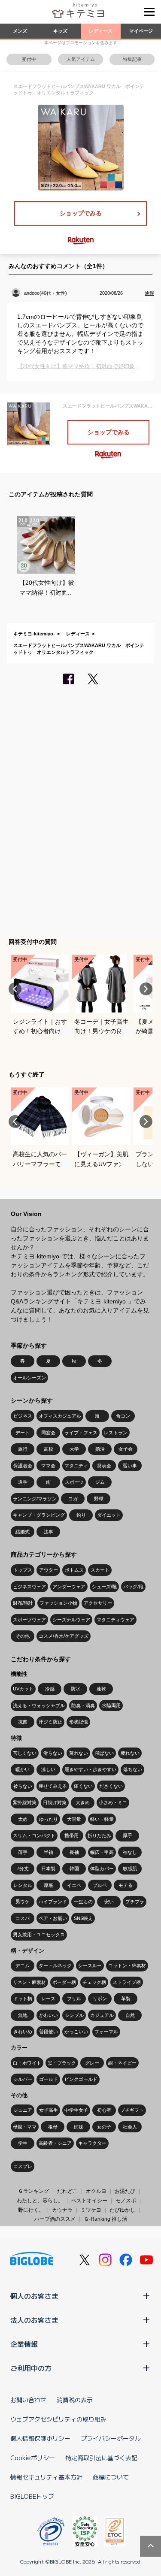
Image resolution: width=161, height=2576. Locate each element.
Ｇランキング (33, 2191)
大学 (74, 1449)
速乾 (101, 1689)
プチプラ (135, 1902)
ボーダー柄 (64, 1982)
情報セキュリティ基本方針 (46, 2477)
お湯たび (125, 2191)
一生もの (83, 1902)
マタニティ (76, 1466)
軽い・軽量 (102, 1819)
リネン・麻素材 (29, 1982)
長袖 (74, 1852)
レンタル (23, 1885)
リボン (100, 1999)
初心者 (104, 2110)
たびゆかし (122, 2210)
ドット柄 (23, 1999)
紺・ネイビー (122, 2063)
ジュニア (23, 2110)
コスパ (23, 1918)
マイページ (141, 31)
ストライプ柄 (127, 1982)
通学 (23, 1482)
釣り (81, 1515)
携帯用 (71, 1835)
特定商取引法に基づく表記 (101, 2458)
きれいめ (23, 2032)
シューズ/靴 (104, 1587)
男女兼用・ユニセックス (39, 1935)
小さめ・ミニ (113, 1802)
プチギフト (132, 2110)
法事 (49, 1532)
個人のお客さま (34, 2296)
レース (48, 1999)
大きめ (83, 1802)
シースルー (90, 1965)
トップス (23, 1570)
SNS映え (83, 1918)
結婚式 (23, 1532)
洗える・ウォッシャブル (39, 1705)
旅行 (23, 1449)
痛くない (83, 1786)
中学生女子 (76, 2110)
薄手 (23, 1852)
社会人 (130, 2127)
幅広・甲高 (102, 1852)
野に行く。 (31, 2210)
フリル (74, 1999)
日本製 (48, 1869)
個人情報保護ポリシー (40, 2438)
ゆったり (49, 1819)
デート (23, 1433)
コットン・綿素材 (127, 1965)
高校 (49, 1449)
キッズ (60, 31)
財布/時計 (23, 1603)
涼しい (48, 1769)
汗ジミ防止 (50, 1722)
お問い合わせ (28, 2400)
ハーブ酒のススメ (55, 2219)
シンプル (74, 2015)
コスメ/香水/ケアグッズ (64, 1636)
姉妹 (79, 2127)
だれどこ (67, 2191)
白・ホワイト (27, 2063)
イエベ (74, 1885)
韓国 (74, 1869)
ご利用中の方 (31, 2368)
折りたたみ (99, 1835)
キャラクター (92, 2143)
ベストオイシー (89, 2201)
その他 (23, 1636)
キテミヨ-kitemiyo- (34, 634)
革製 (126, 1999)
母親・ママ (25, 2127)
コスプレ (23, 2166)
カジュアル (102, 2015)
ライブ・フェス (81, 1433)
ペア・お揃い (53, 1918)
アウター (49, 1570)
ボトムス (74, 1570)
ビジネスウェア (29, 1587)
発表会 (104, 1466)
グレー (92, 2063)
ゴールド (49, 2079)
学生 (23, 2143)
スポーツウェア (29, 1620)
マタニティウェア (115, 1620)
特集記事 (132, 59)
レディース (101, 31)
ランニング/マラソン (35, 1499)
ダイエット (109, 1515)
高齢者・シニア (55, 2143)
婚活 (100, 1449)
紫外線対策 (25, 1802)
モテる (126, 1885)
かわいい (49, 2015)
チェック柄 (94, 1982)
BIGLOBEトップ (32, 2496)
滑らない (53, 1753)
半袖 (49, 1852)
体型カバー (102, 1869)
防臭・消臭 (83, 1705)
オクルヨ (96, 2191)
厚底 (49, 1885)
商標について (111, 2477)
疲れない (130, 1753)
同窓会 (48, 1433)
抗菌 (23, 1722)
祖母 (53, 2127)
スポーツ (74, 1482)
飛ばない (104, 1753)
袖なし (130, 1852)
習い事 (130, 1466)
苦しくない (25, 1753)
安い (109, 1902)
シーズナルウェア (71, 1620)
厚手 (128, 1835)
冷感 (50, 1689)
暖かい (23, 1769)
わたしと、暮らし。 (40, 2201)
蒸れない (79, 1753)
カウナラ (62, 2210)
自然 (130, 2015)
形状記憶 (79, 1722)
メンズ (20, 31)
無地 (23, 2015)
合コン (123, 1416)
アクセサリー (98, 1603)
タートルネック (55, 1965)
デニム (23, 1965)
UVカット (23, 1689)
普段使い (49, 2032)
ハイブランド (53, 1902)
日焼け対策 (55, 1802)
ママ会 (48, 1466)
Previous (15, 989)
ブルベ (100, 1885)
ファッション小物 (58, 1603)
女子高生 (49, 2110)
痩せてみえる (53, 1786)
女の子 (104, 2127)
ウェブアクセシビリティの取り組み (58, 2419)
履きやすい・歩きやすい (90, 1769)
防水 (76, 1689)
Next (146, 989)
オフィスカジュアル (60, 1416)
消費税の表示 (75, 2400)
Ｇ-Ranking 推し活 (105, 2219)
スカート (100, 1570)
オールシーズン (29, 1378)
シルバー (23, 2079)
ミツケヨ (91, 2210)
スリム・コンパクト (34, 1835)
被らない (23, 1786)
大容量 (74, 1819)
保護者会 (23, 1466)
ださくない (111, 1786)
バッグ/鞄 (133, 1587)
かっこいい (76, 2032)
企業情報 (24, 2344)
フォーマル (106, 2032)
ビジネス (23, 1416)
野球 (99, 1499)
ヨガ (73, 1499)
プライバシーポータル (111, 2438)
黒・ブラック (62, 2063)
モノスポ (126, 2201)
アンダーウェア (69, 1587)
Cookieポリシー (33, 2458)
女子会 (126, 1449)
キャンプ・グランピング (39, 1515)
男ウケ (23, 1902)
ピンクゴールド (81, 2079)
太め (23, 1819)
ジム (100, 1482)
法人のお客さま (34, 2320)
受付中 (29, 59)
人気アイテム (81, 59)
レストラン (116, 1433)
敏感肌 (130, 1869)
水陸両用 (111, 1705)
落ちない (133, 1769)
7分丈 (23, 1869)
